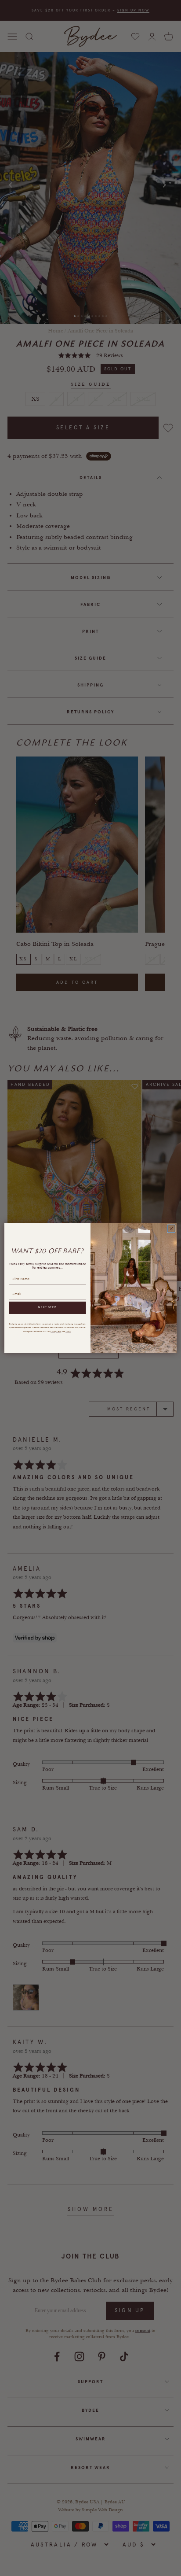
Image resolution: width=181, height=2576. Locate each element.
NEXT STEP (47, 1308)
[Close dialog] (171, 1229)
